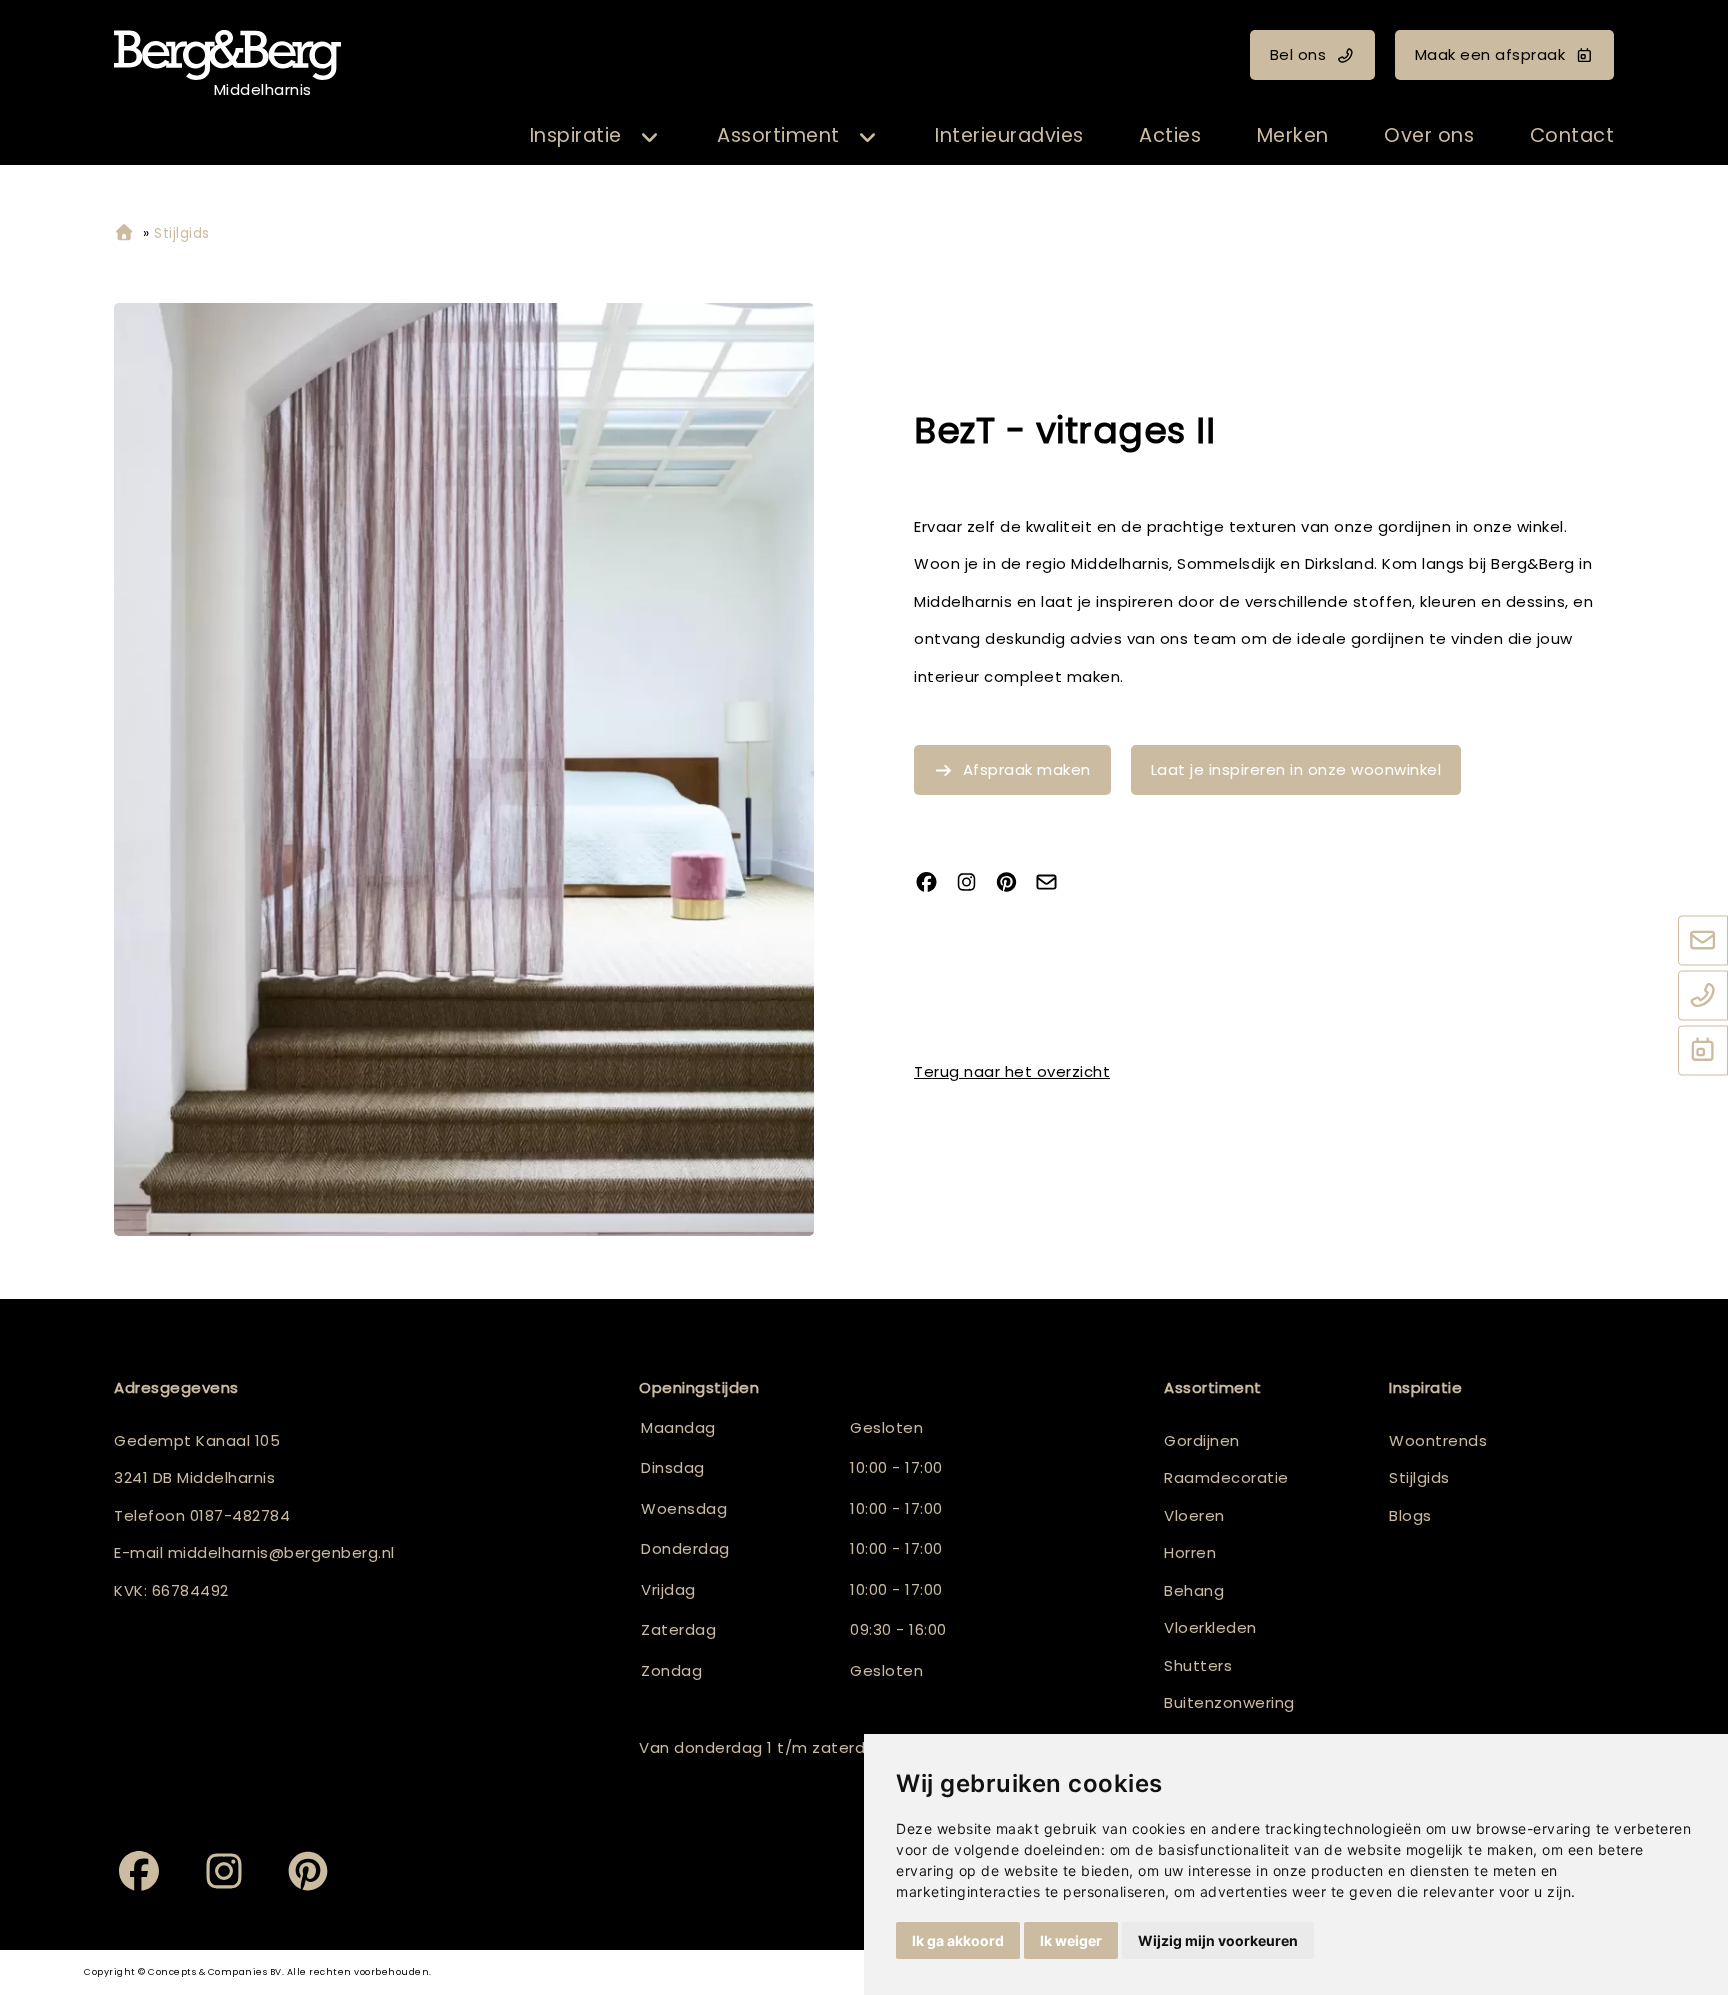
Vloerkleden (1210, 1627)
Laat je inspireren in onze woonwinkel (1296, 769)
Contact (1572, 135)
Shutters (1198, 1665)
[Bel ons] (1703, 996)
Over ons (1429, 135)
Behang (1194, 1590)
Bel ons (1298, 54)
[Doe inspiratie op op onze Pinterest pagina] (1014, 883)
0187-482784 (240, 1515)
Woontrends (1438, 1440)
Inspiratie (576, 135)
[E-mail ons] (1703, 941)
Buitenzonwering (1229, 1702)
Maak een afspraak (1490, 54)
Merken (1293, 135)
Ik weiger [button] (1071, 1940)
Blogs (1410, 1515)
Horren (1190, 1552)
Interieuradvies (1009, 135)
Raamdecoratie (1226, 1477)
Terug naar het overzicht (1012, 1071)
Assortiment (778, 135)
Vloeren (1194, 1515)
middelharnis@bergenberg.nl (281, 1552)
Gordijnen (1202, 1440)
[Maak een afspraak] (1703, 1051)
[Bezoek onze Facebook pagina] (934, 883)
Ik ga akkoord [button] (958, 1940)
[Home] (124, 233)
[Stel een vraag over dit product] (1054, 883)
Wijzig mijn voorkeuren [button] (1218, 1940)
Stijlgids (1419, 1477)
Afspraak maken (1027, 769)
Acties (1170, 135)
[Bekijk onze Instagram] (974, 883)
